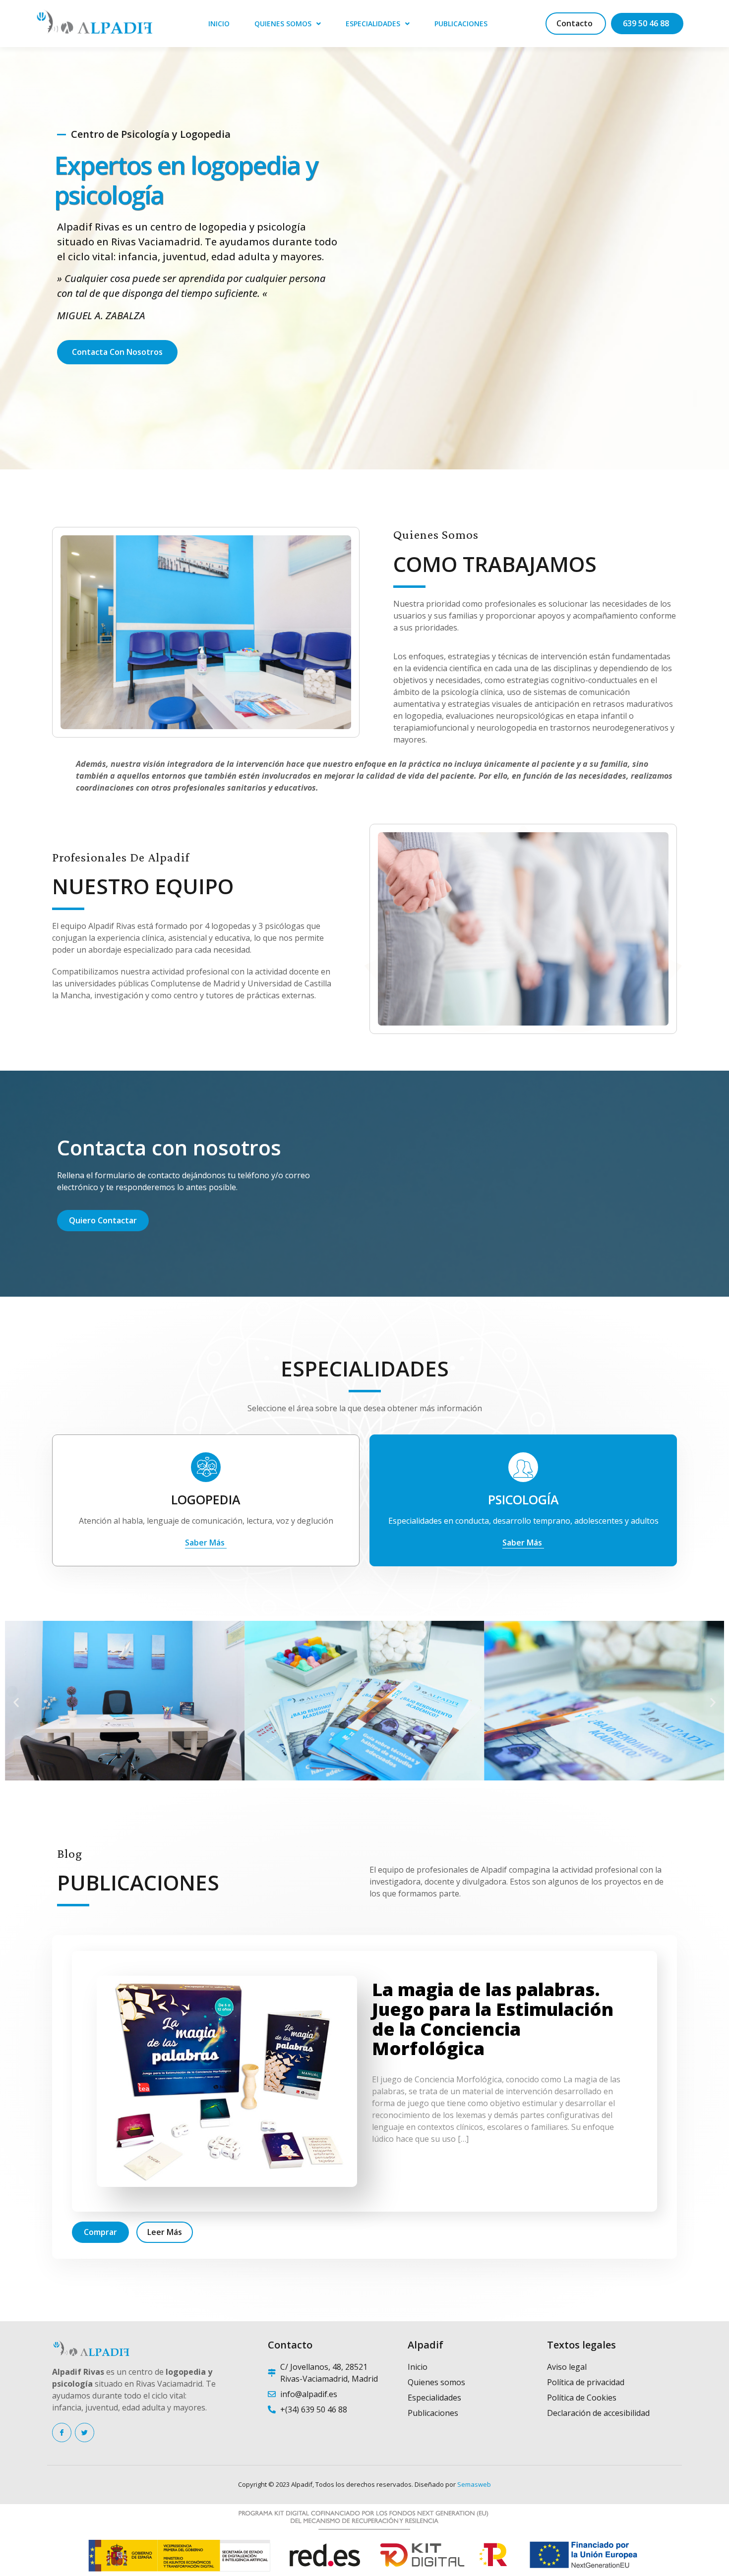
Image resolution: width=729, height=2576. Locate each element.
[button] (16, 1702)
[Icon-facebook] (62, 2433)
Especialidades (373, 24)
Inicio (219, 24)
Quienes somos (283, 24)
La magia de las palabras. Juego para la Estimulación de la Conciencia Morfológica (493, 2019)
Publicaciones (461, 24)
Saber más (206, 1543)
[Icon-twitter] (85, 2433)
